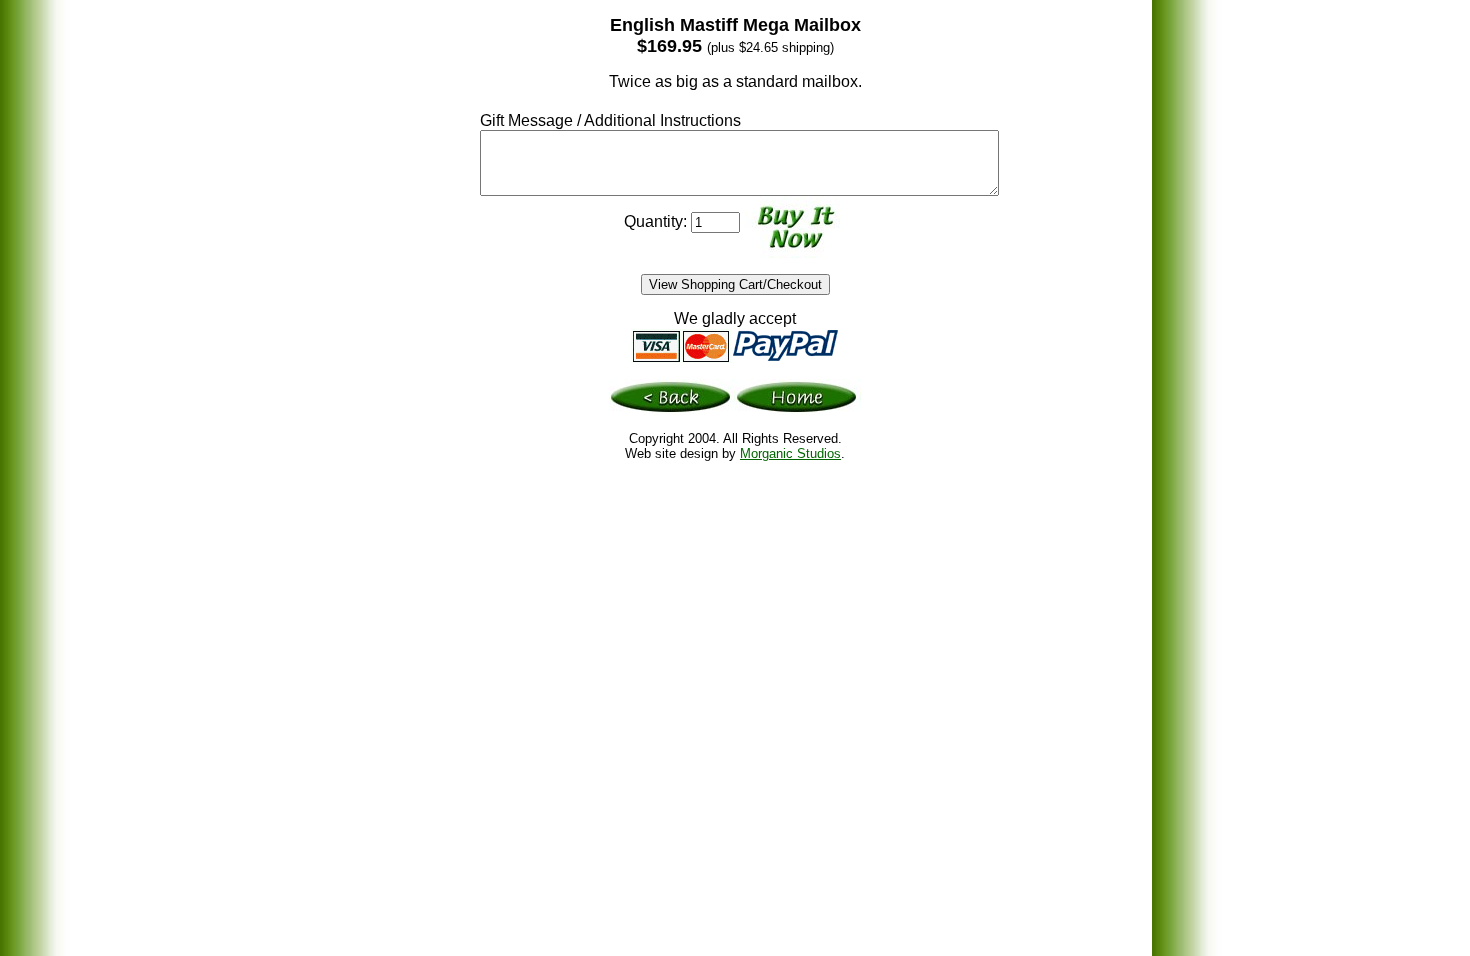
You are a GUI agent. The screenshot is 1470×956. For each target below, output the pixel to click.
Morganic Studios (790, 453)
